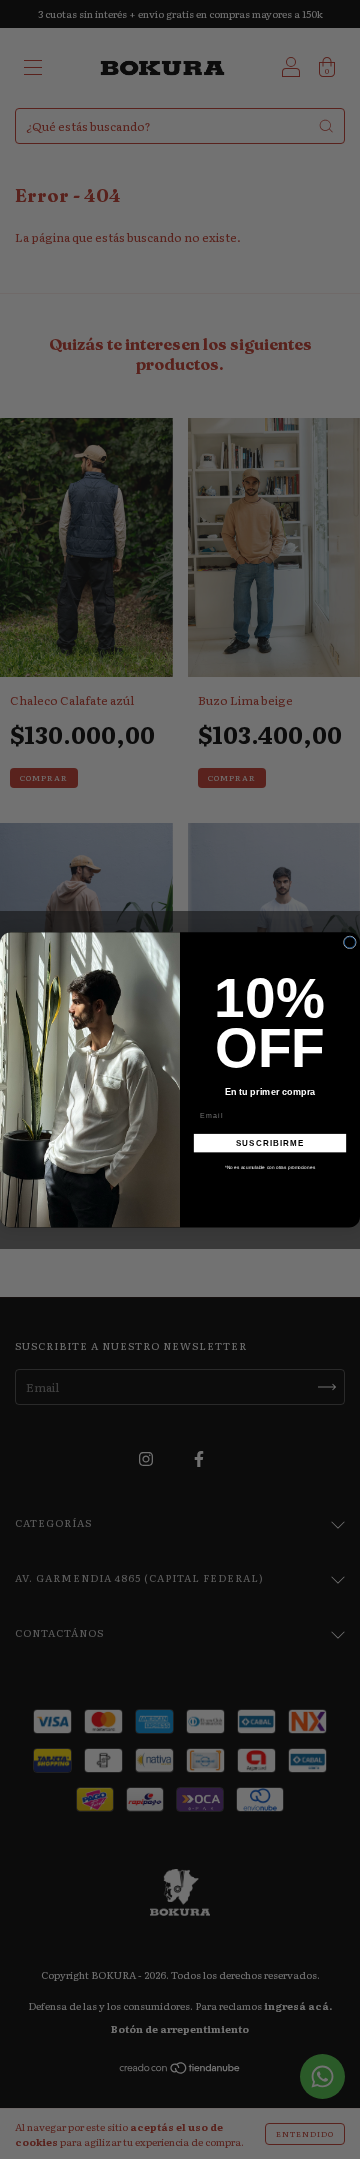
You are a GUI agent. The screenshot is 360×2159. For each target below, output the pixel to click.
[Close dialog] (349, 942)
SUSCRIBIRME (270, 1142)
